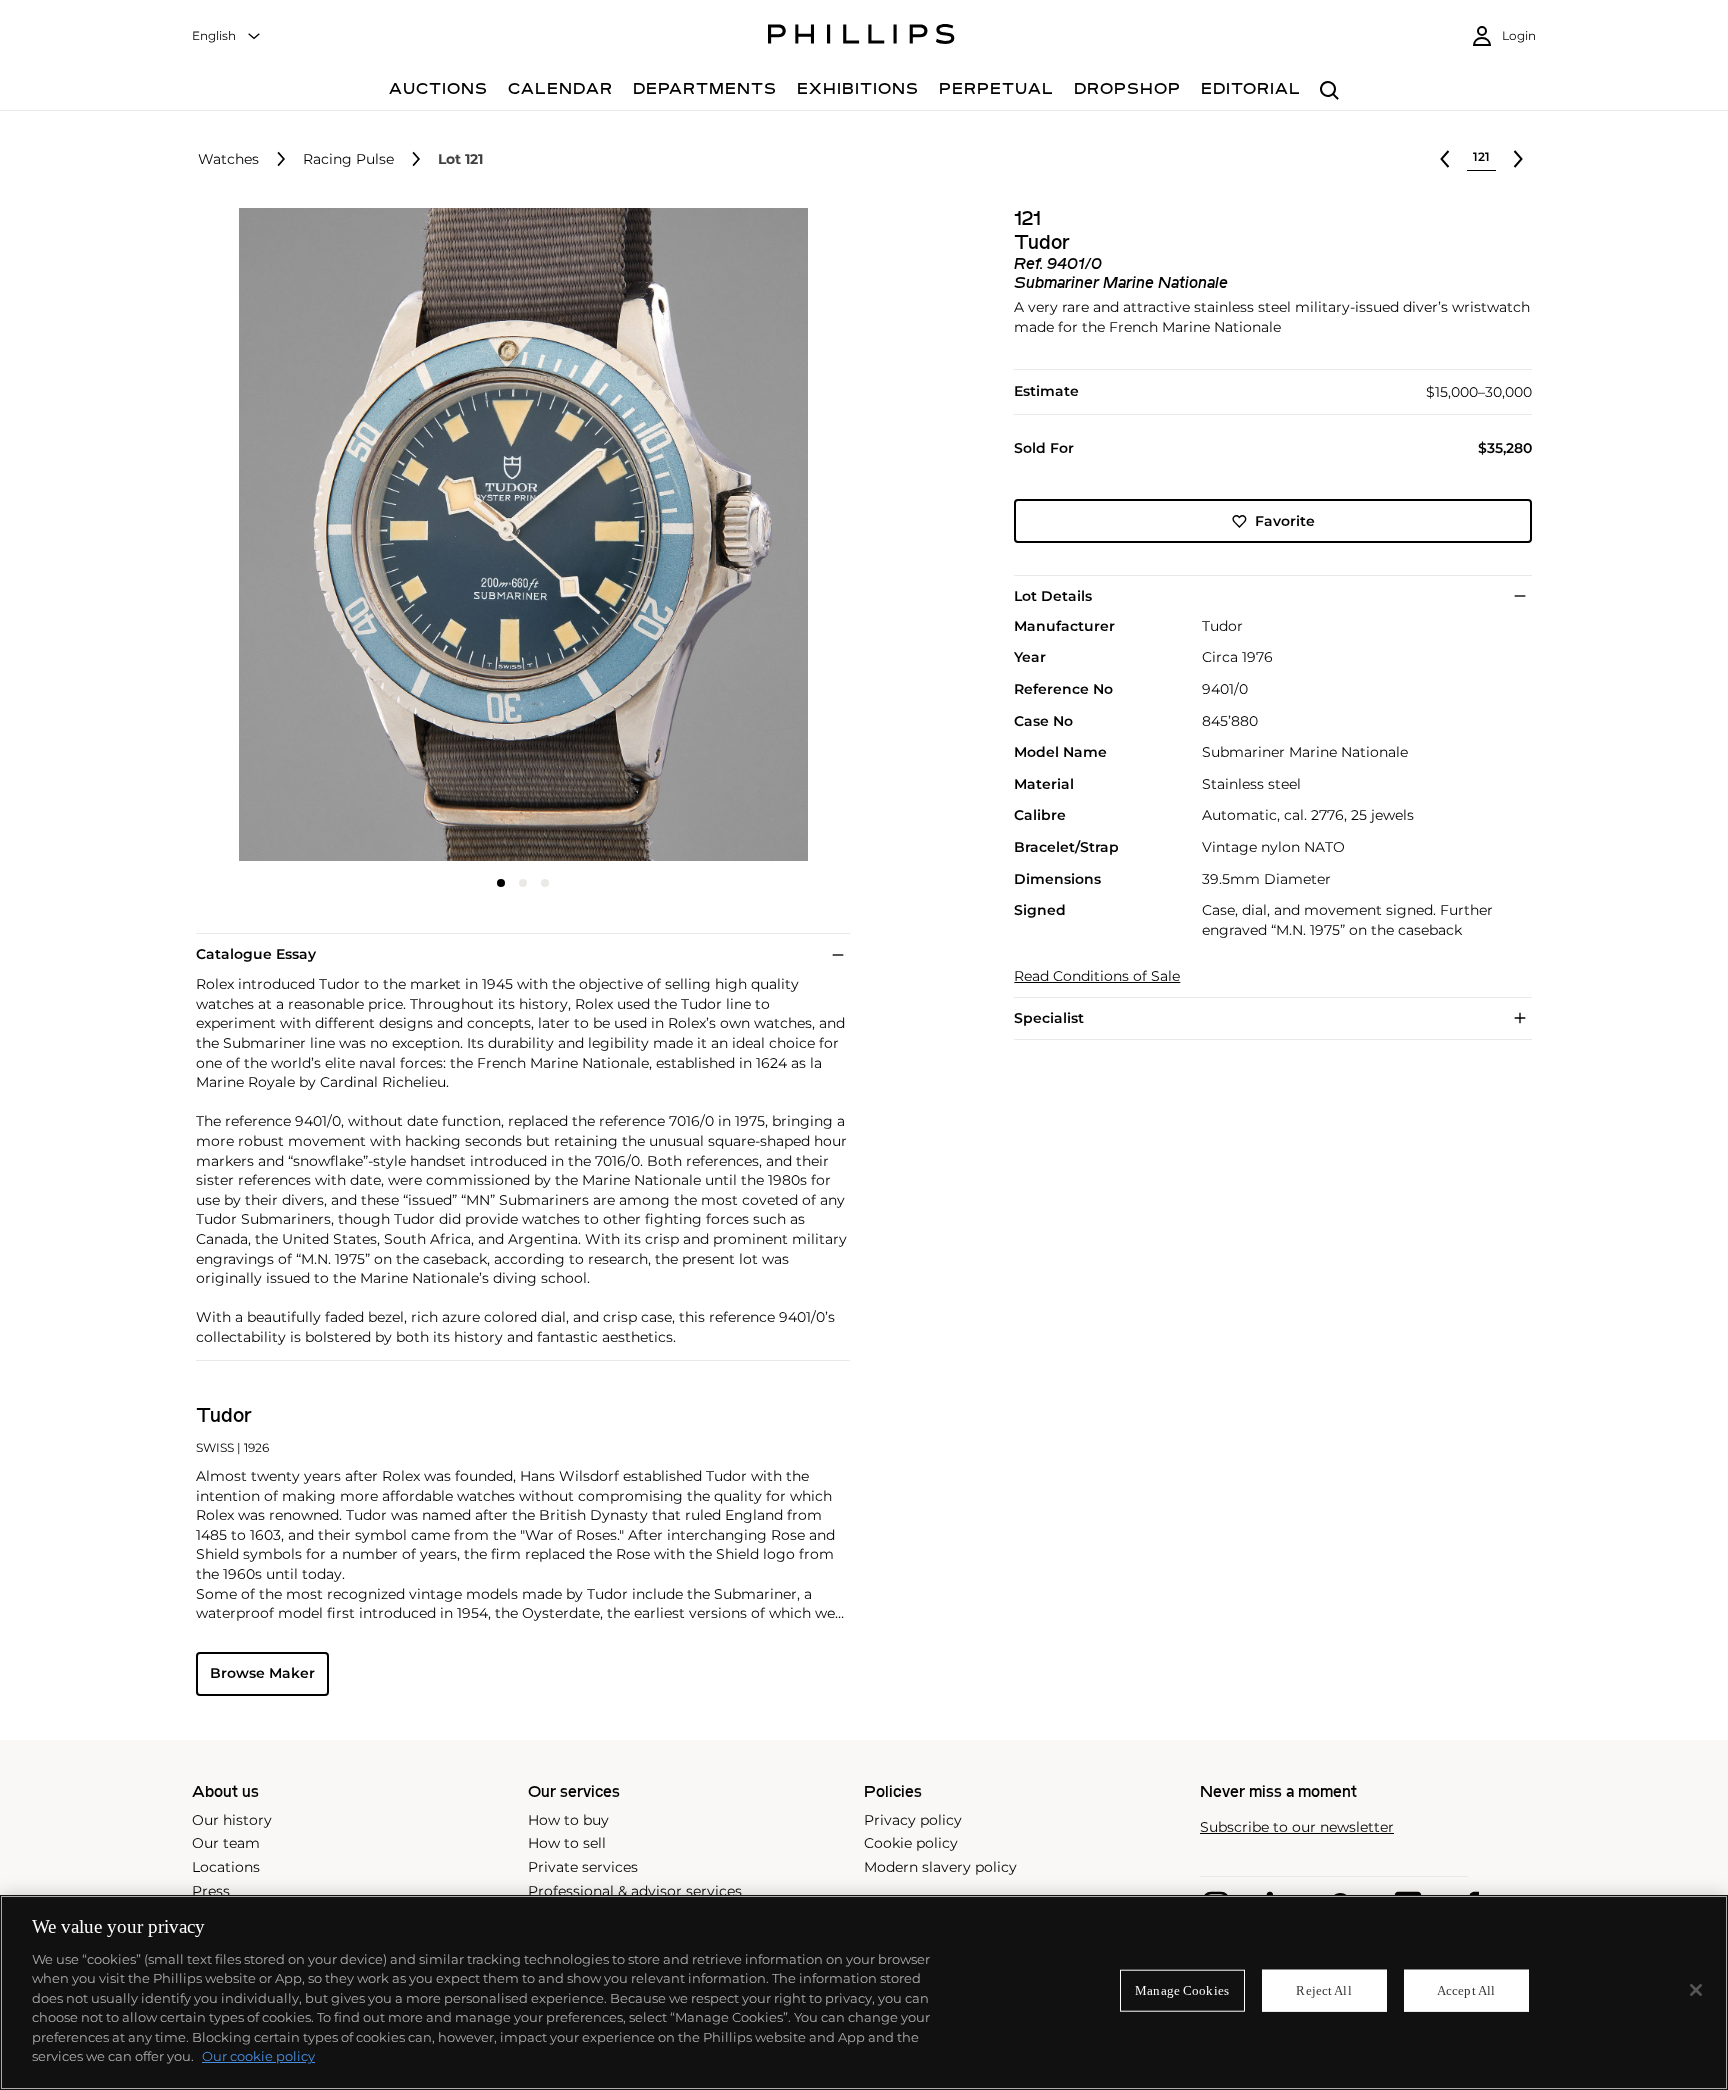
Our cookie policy (258, 2056)
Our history (232, 1820)
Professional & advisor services (635, 1891)
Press (211, 1891)
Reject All (1323, 1990)
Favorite (1285, 521)
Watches (228, 159)
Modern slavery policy (940, 1867)
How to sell (567, 1843)
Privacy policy (913, 1820)
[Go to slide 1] (501, 883)
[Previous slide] (305, 537)
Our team (226, 1843)
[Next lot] (1518, 159)
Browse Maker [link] (262, 1673)
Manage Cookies (1182, 1990)
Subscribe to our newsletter (1297, 1827)
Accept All (1466, 1990)
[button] (517, 535)
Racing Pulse (348, 159)
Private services (583, 1867)
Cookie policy (911, 1843)
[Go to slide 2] (523, 883)
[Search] (1329, 91)
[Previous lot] (1445, 159)
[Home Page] (861, 37)
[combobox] (227, 36)
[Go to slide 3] (545, 883)
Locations (226, 1867)
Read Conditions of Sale (1097, 976)
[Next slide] (741, 537)
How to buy (568, 1820)
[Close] (1696, 1990)
